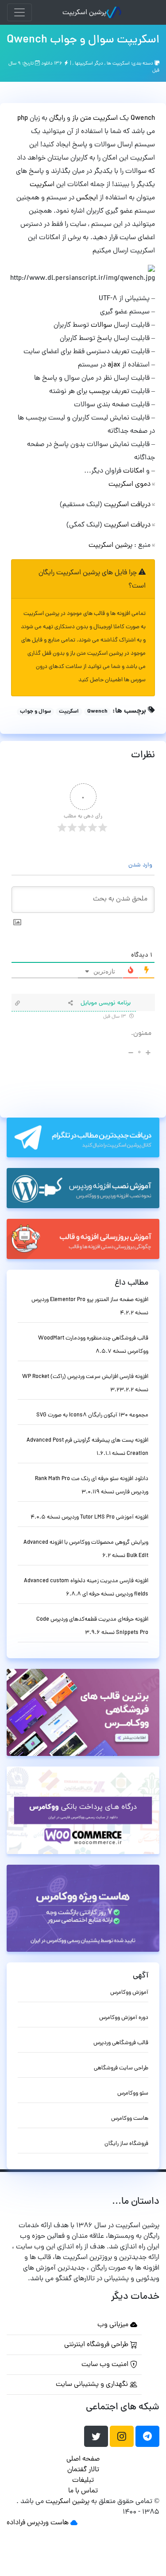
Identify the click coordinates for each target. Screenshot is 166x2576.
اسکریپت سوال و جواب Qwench (83, 40)
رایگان (57, 118)
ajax (113, 365)
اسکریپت (105, 118)
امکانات (133, 471)
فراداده (16, 2523)
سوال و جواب (35, 712)
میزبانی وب (114, 2325)
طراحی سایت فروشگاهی (121, 2068)
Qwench (142, 118)
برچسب (98, 392)
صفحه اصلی (83, 2459)
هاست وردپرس (48, 2523)
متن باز (82, 118)
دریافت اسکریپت (127, 505)
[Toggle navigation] (19, 12)
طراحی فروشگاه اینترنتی (97, 2345)
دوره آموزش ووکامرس (124, 2018)
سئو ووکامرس (133, 2093)
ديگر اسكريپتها (89, 64)
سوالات (101, 325)
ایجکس (87, 198)
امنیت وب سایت (106, 2365)
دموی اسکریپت (129, 485)
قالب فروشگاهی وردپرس (121, 2043)
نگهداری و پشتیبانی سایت (93, 2385)
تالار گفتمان (83, 2470)
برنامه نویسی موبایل (106, 1003)
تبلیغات (83, 2481)
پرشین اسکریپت (84, 13)
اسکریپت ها (118, 64)
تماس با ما (83, 2491)
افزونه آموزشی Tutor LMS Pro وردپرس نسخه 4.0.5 (89, 1517)
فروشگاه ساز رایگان (126, 2144)
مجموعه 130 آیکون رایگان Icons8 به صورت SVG (92, 1415)
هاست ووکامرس (130, 2119)
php (23, 118)
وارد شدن (141, 865)
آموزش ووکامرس (129, 1993)
